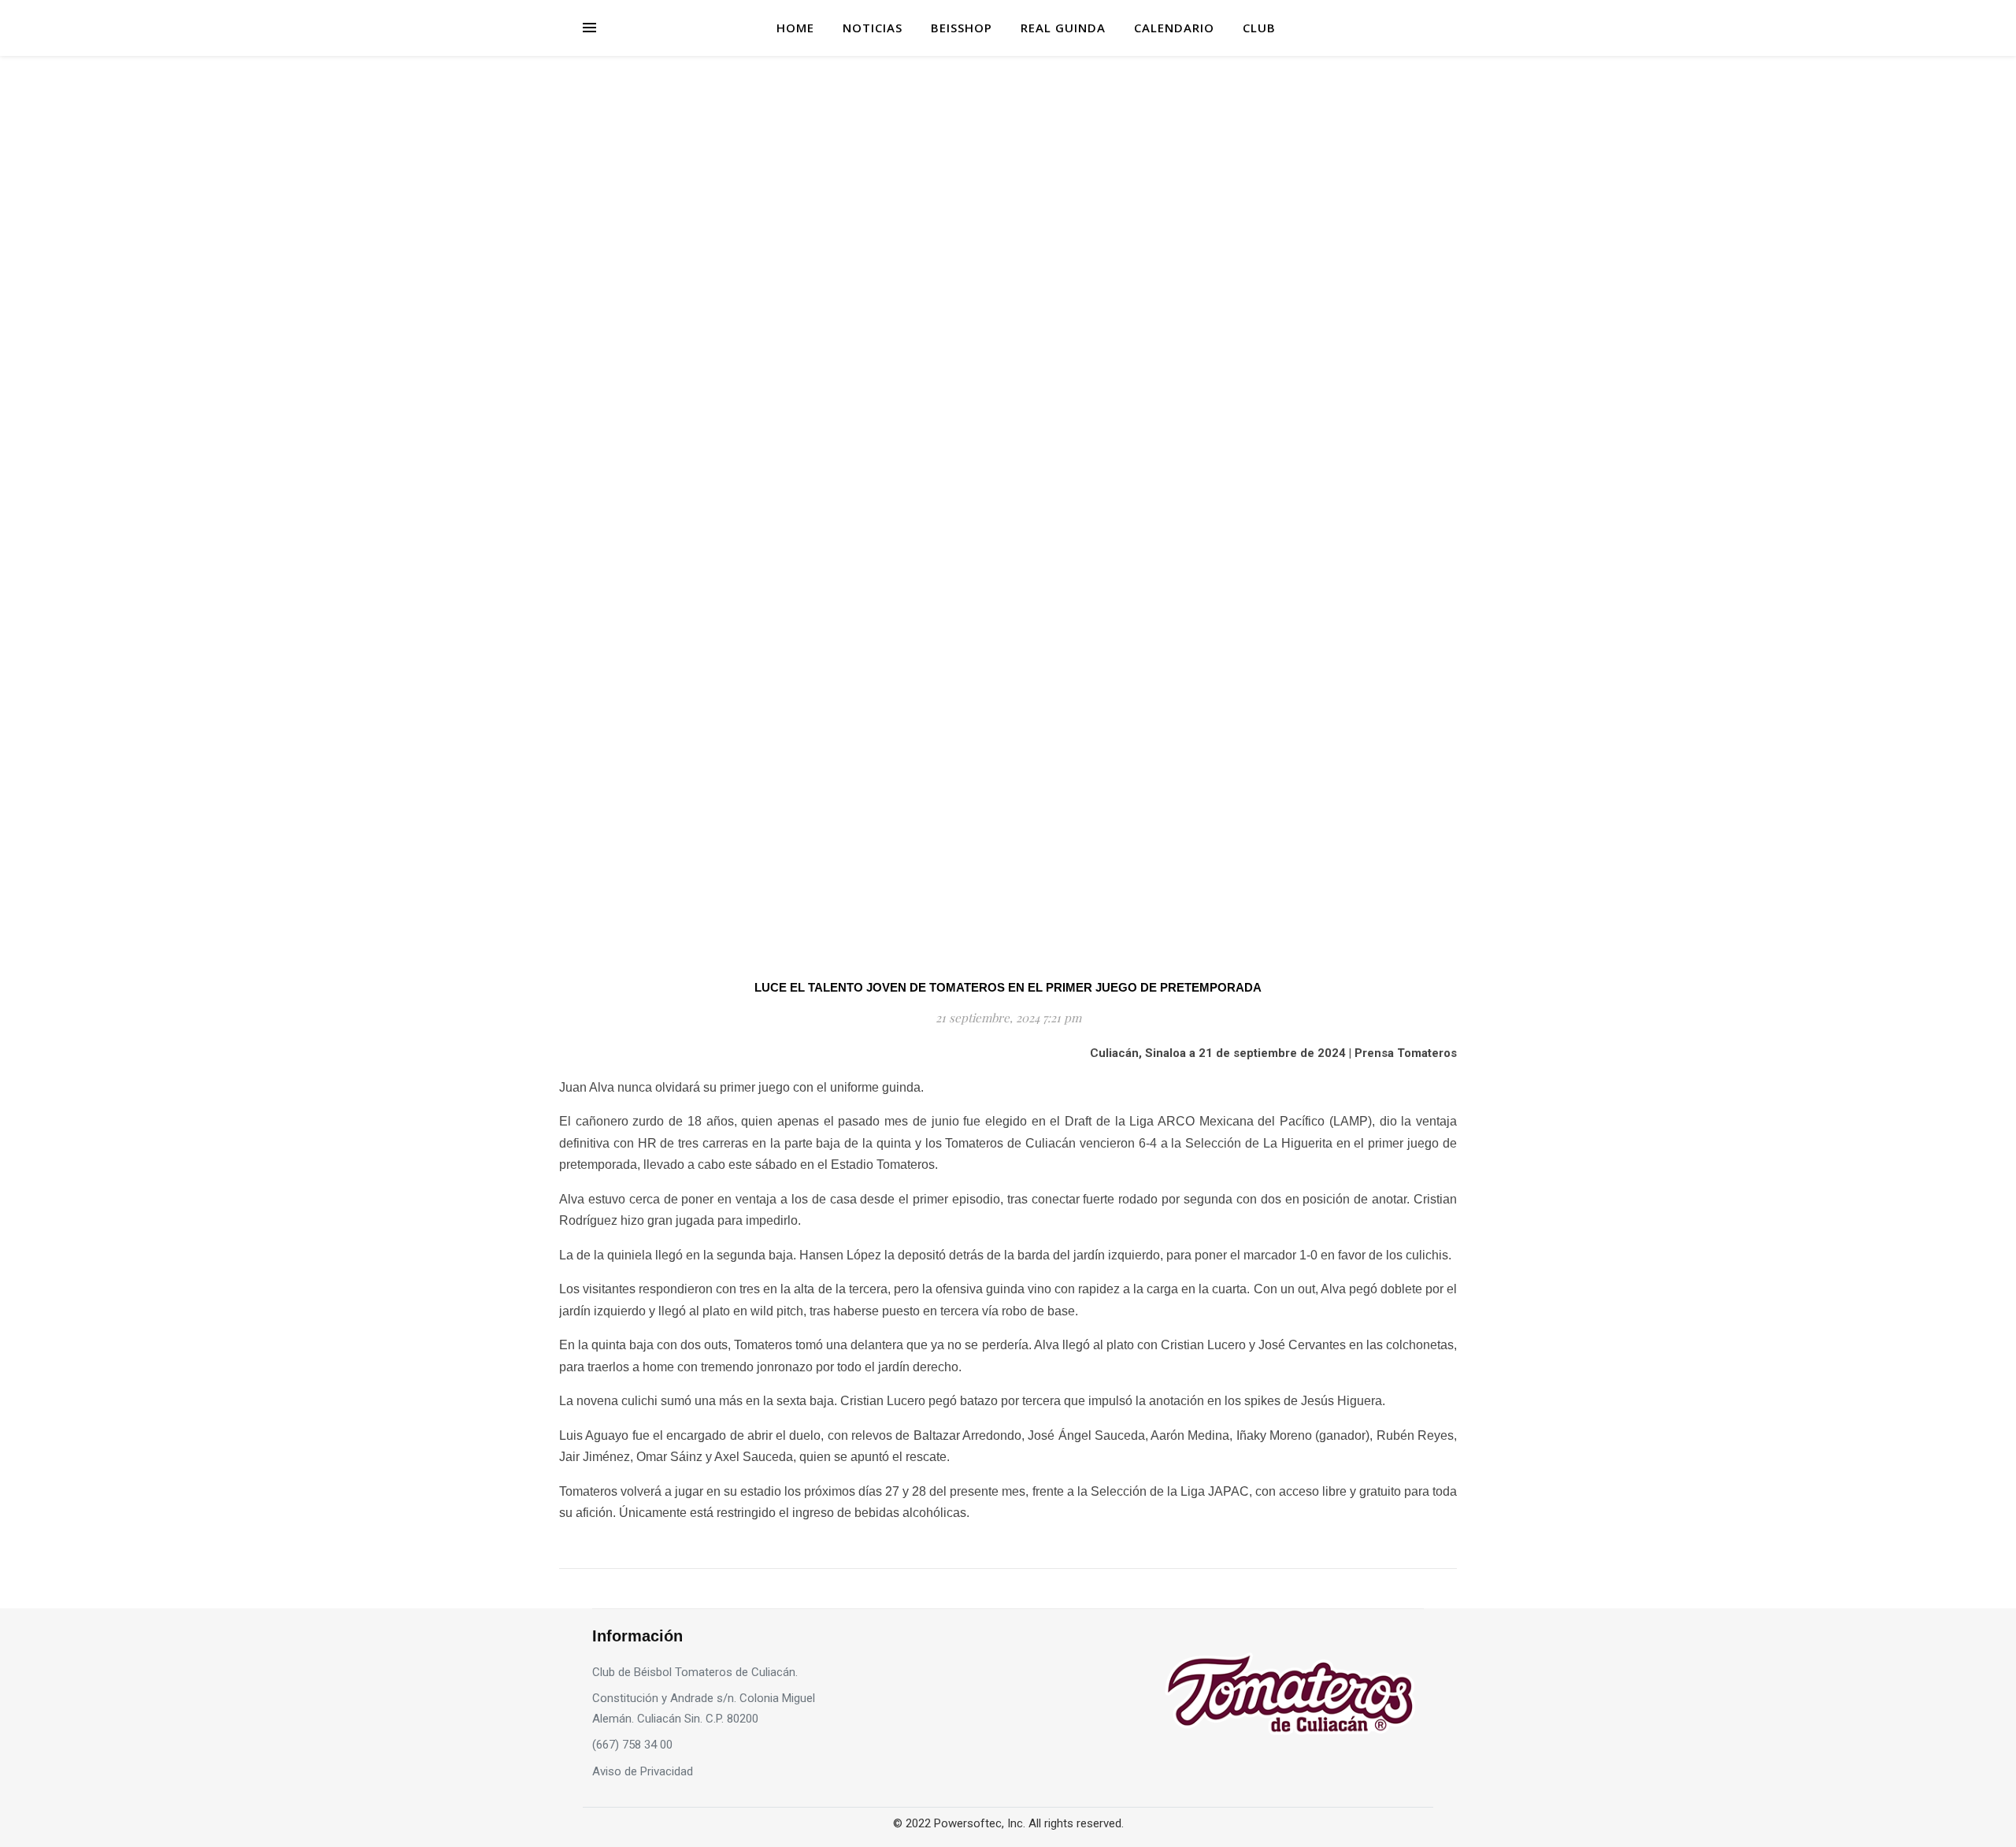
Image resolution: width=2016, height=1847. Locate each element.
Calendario (1174, 28)
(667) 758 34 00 (632, 1745)
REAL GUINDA (1063, 28)
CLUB (1259, 28)
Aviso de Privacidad (643, 1771)
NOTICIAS (873, 28)
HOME (795, 28)
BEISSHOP (962, 28)
